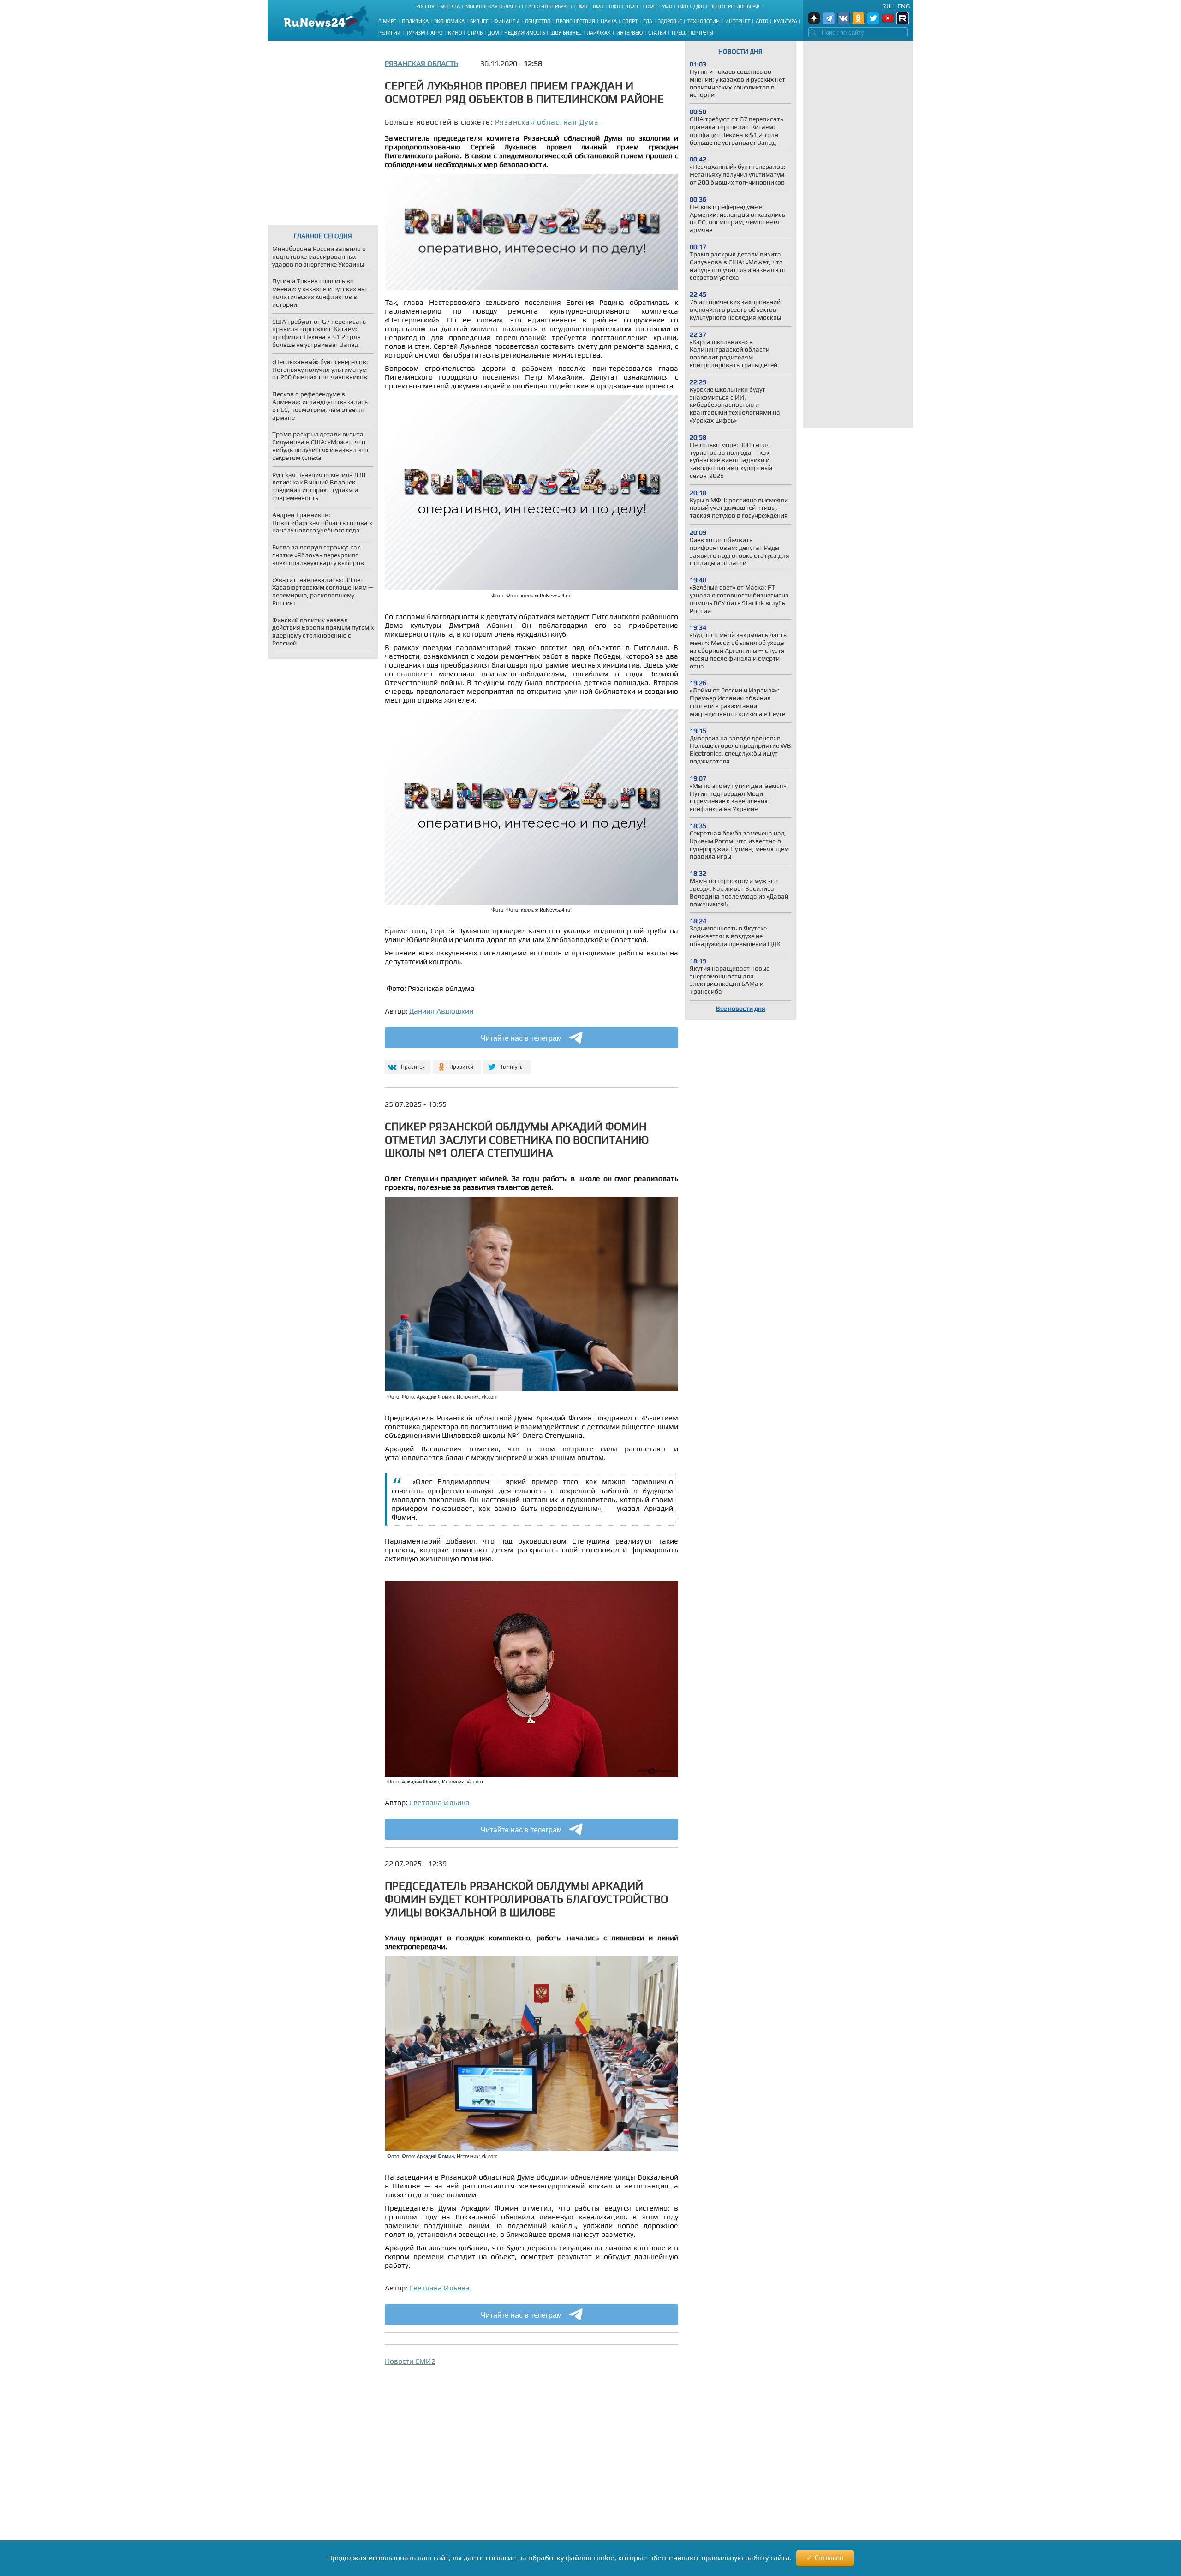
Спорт (630, 21)
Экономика (449, 21)
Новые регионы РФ (734, 6)
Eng (904, 6)
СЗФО (581, 6)
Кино (455, 33)
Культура (785, 21)
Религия (389, 33)
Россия (425, 6)
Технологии (704, 21)
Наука (609, 21)
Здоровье (670, 21)
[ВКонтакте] (407, 1063)
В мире (387, 21)
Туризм (415, 33)
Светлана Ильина (439, 1803)
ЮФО (632, 6)
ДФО (699, 6)
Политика (415, 21)
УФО (667, 6)
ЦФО (598, 6)
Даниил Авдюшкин (441, 1011)
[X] (507, 1063)
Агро (436, 33)
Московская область (493, 6)
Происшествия (576, 21)
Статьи (657, 33)
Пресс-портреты (692, 33)
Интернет (738, 21)
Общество (538, 21)
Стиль (475, 33)
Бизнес (479, 21)
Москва (450, 6)
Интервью (629, 33)
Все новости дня (741, 1008)
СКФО (650, 6)
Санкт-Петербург (547, 6)
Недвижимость (525, 33)
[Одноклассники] (457, 1063)
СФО (683, 6)
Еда (648, 21)
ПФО (614, 6)
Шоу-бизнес (566, 33)
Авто (762, 21)
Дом (493, 33)
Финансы (507, 21)
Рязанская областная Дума (547, 122)
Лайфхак (599, 33)
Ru (886, 6)
